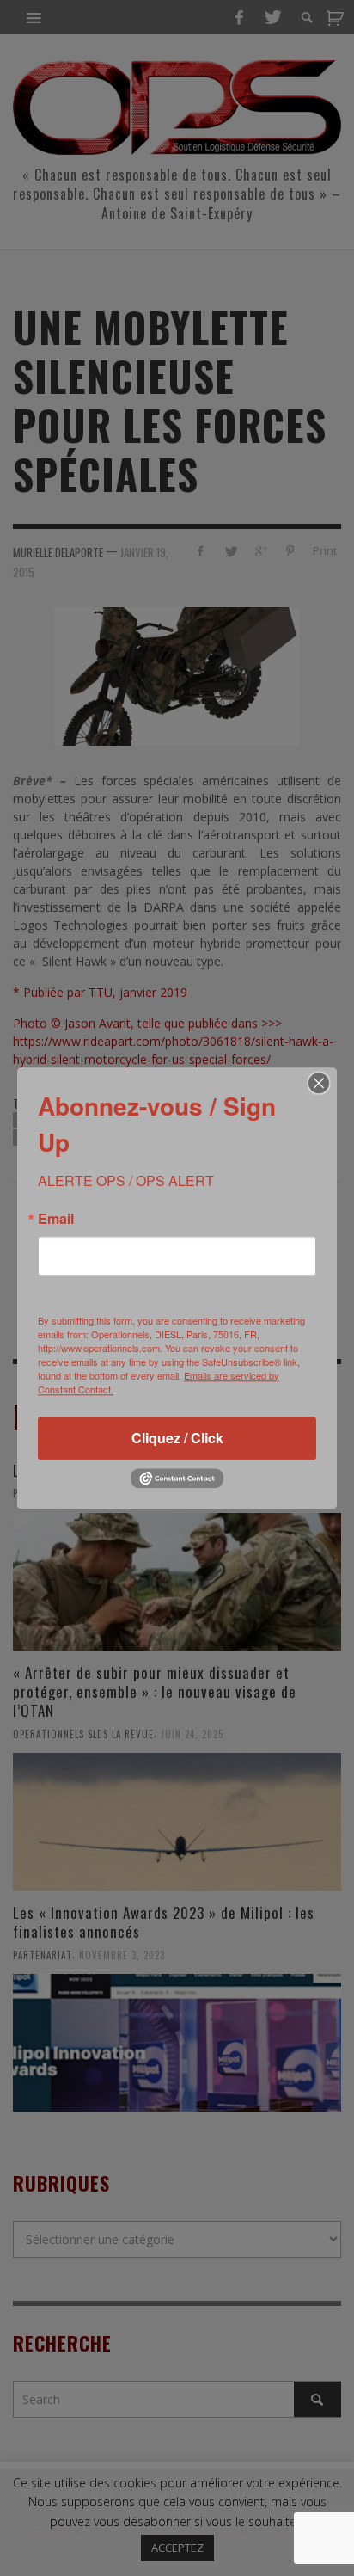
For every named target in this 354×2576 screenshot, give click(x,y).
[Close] (319, 1083)
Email (56, 1219)
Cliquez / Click (177, 1438)
